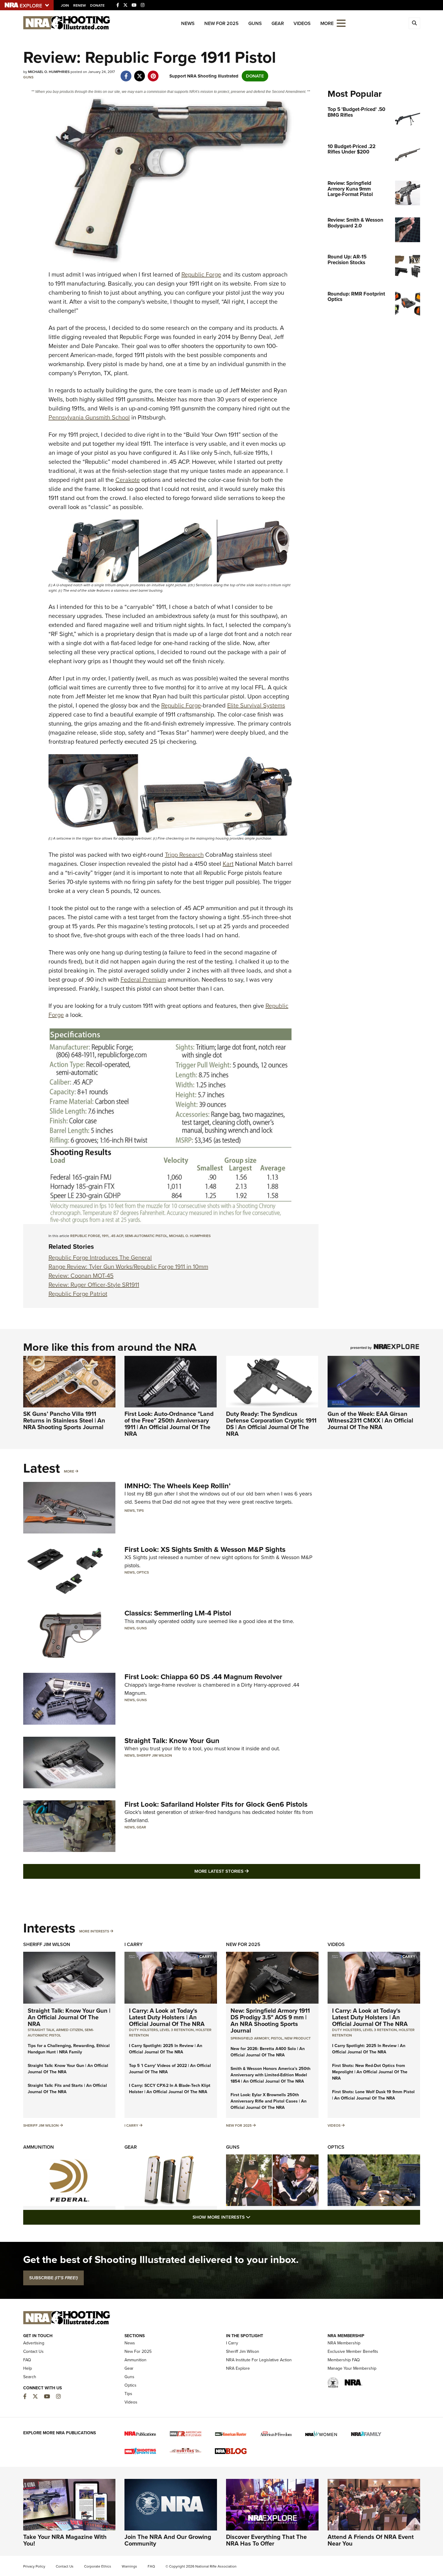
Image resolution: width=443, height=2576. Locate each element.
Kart (228, 864)
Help (28, 2368)
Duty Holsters (143, 2030)
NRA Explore (238, 2368)
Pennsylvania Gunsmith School (89, 417)
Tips (140, 1511)
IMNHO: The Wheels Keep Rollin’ (178, 1486)
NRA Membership (344, 2343)
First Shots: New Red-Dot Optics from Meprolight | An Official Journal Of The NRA (370, 2072)
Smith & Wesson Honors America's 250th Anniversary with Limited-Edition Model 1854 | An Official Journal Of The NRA (270, 2075)
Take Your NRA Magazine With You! (65, 2540)
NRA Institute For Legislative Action (259, 2360)
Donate (97, 5)
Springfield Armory (250, 2038)
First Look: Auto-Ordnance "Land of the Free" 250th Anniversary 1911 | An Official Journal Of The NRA (169, 1424)
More (69, 1471)
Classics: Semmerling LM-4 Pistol (178, 1613)
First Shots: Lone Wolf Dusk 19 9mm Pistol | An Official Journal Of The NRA (373, 2095)
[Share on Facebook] (126, 73)
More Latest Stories (246, 1871)
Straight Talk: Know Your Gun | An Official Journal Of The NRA (69, 2017)
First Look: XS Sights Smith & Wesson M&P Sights (205, 1549)
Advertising (34, 2343)
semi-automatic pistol (146, 1236)
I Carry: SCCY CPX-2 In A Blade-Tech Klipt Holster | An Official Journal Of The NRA (170, 2089)
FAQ (27, 2360)
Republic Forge (201, 274)
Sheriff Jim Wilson (154, 1755)
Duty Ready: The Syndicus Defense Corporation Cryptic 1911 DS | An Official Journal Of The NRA (271, 1424)
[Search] (414, 23)
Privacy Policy (34, 2566)
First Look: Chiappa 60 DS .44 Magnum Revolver (203, 1677)
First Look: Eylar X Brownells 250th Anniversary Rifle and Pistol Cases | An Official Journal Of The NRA (269, 2101)
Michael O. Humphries (190, 1236)
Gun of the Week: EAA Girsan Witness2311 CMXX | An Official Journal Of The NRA (370, 1420)
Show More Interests (254, 2217)
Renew (80, 5)
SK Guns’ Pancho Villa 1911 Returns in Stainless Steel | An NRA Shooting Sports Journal (64, 1420)
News (188, 23)
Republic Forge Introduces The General (100, 1258)
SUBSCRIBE (53, 2278)
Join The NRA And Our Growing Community (168, 2540)
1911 (105, 1236)
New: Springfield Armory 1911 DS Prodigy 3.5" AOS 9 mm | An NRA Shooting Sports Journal (270, 2021)
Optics (143, 1572)
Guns (255, 23)
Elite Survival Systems (256, 705)
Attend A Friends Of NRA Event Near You (371, 2540)
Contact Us (33, 2351)
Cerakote (128, 480)
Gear (278, 23)
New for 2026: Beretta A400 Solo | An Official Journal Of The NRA (268, 2052)
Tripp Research (184, 855)
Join (65, 5)
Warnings (129, 2566)
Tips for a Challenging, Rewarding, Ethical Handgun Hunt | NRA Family (69, 2049)
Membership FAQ (344, 2360)
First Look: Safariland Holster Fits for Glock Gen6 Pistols (216, 1804)
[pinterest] (153, 73)
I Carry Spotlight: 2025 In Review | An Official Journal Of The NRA (166, 2049)
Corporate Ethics (98, 2566)
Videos (302, 23)
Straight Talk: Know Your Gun (172, 1741)
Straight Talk (41, 2030)
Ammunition (39, 2147)
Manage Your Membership (352, 2368)
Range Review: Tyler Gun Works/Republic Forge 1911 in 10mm (128, 1267)
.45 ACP (117, 1236)
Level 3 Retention (177, 2030)
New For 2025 (222, 23)
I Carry (134, 1944)
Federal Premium (143, 979)
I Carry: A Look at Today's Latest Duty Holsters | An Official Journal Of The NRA (167, 2017)
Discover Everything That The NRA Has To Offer (266, 2540)
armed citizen (69, 2030)
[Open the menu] (341, 23)
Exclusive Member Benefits (353, 2351)
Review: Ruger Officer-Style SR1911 (94, 1285)
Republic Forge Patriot (78, 1294)
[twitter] (140, 73)
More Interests (94, 1931)
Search (30, 2377)
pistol (277, 2038)
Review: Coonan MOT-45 (81, 1276)
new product (298, 2038)
